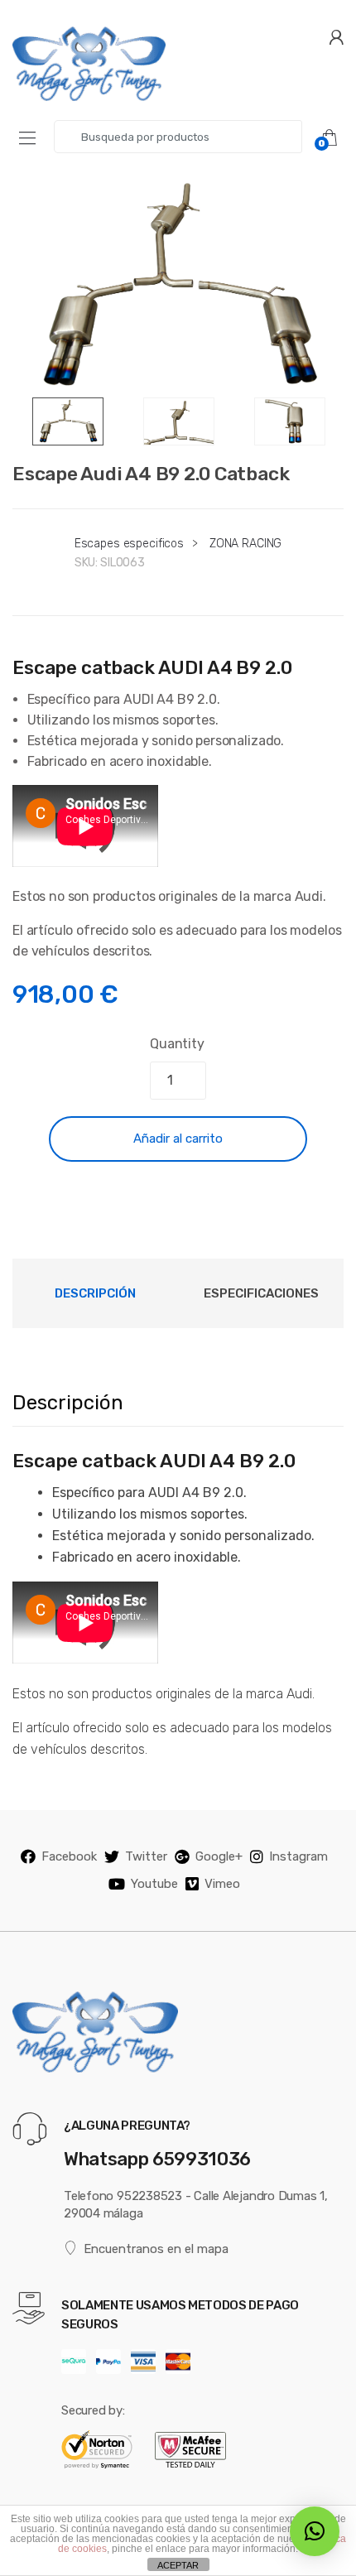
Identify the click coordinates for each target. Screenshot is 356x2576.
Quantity (177, 1044)
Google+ (219, 1856)
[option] (178, 287)
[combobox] (178, 137)
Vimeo (222, 1884)
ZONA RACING (245, 544)
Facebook (69, 1856)
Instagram (298, 1856)
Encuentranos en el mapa (156, 2249)
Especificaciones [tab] (261, 1293)
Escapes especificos (129, 544)
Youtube (154, 1884)
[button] (315, 2531)
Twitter (146, 1856)
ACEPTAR (178, 2565)
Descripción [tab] (95, 1293)
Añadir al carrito (178, 1139)
